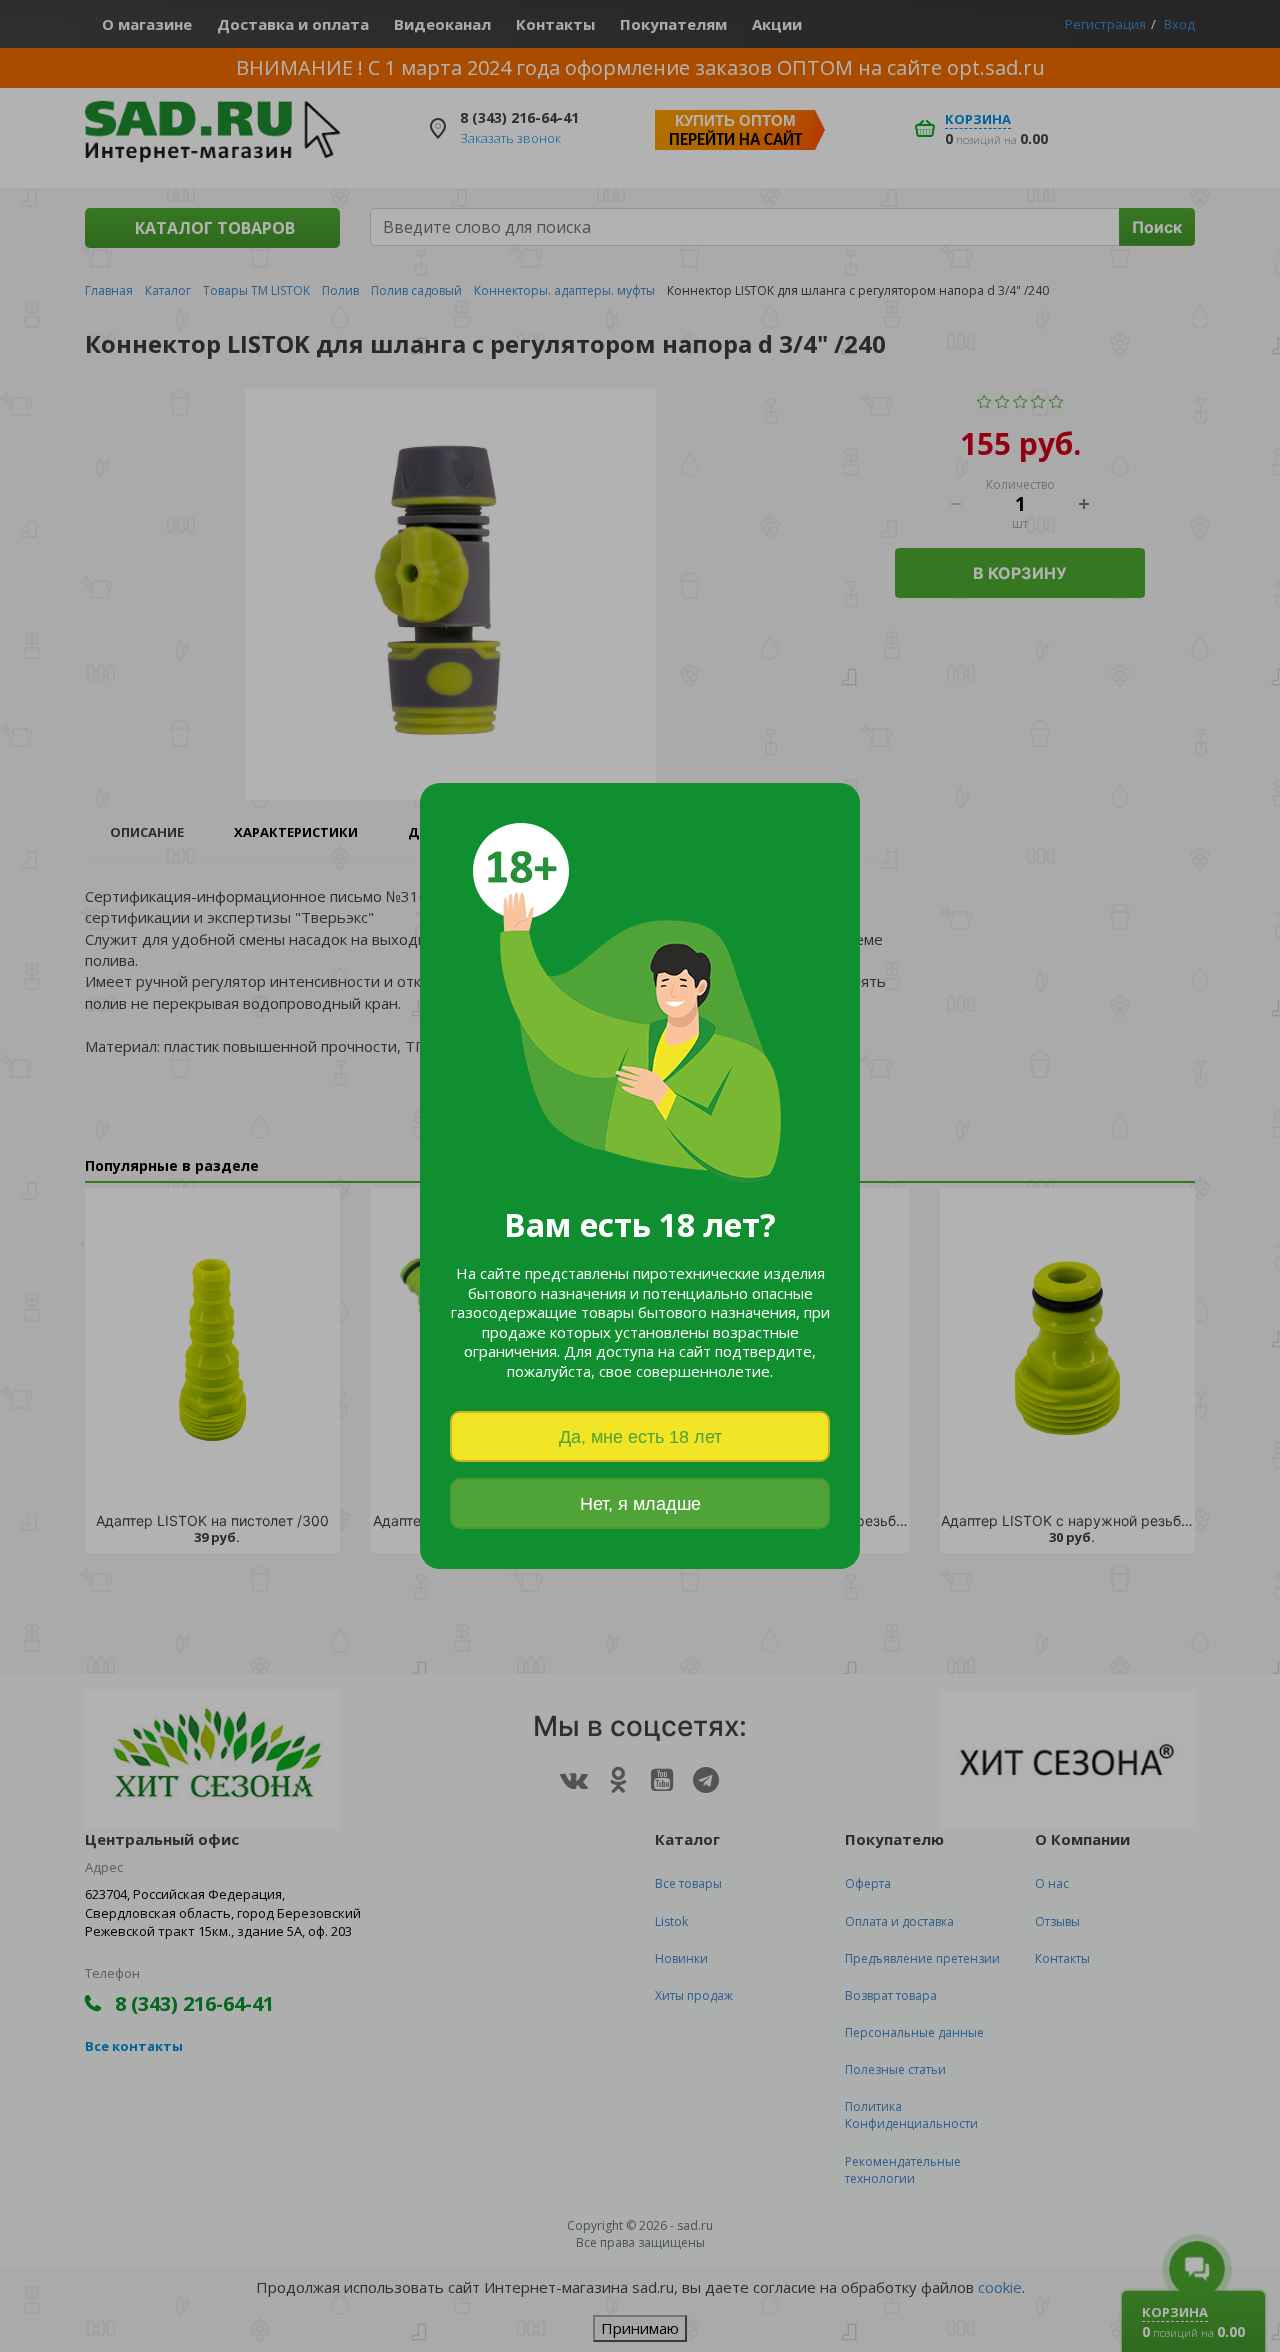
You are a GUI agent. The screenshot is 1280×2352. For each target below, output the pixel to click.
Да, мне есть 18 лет (640, 1437)
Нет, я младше (640, 1504)
